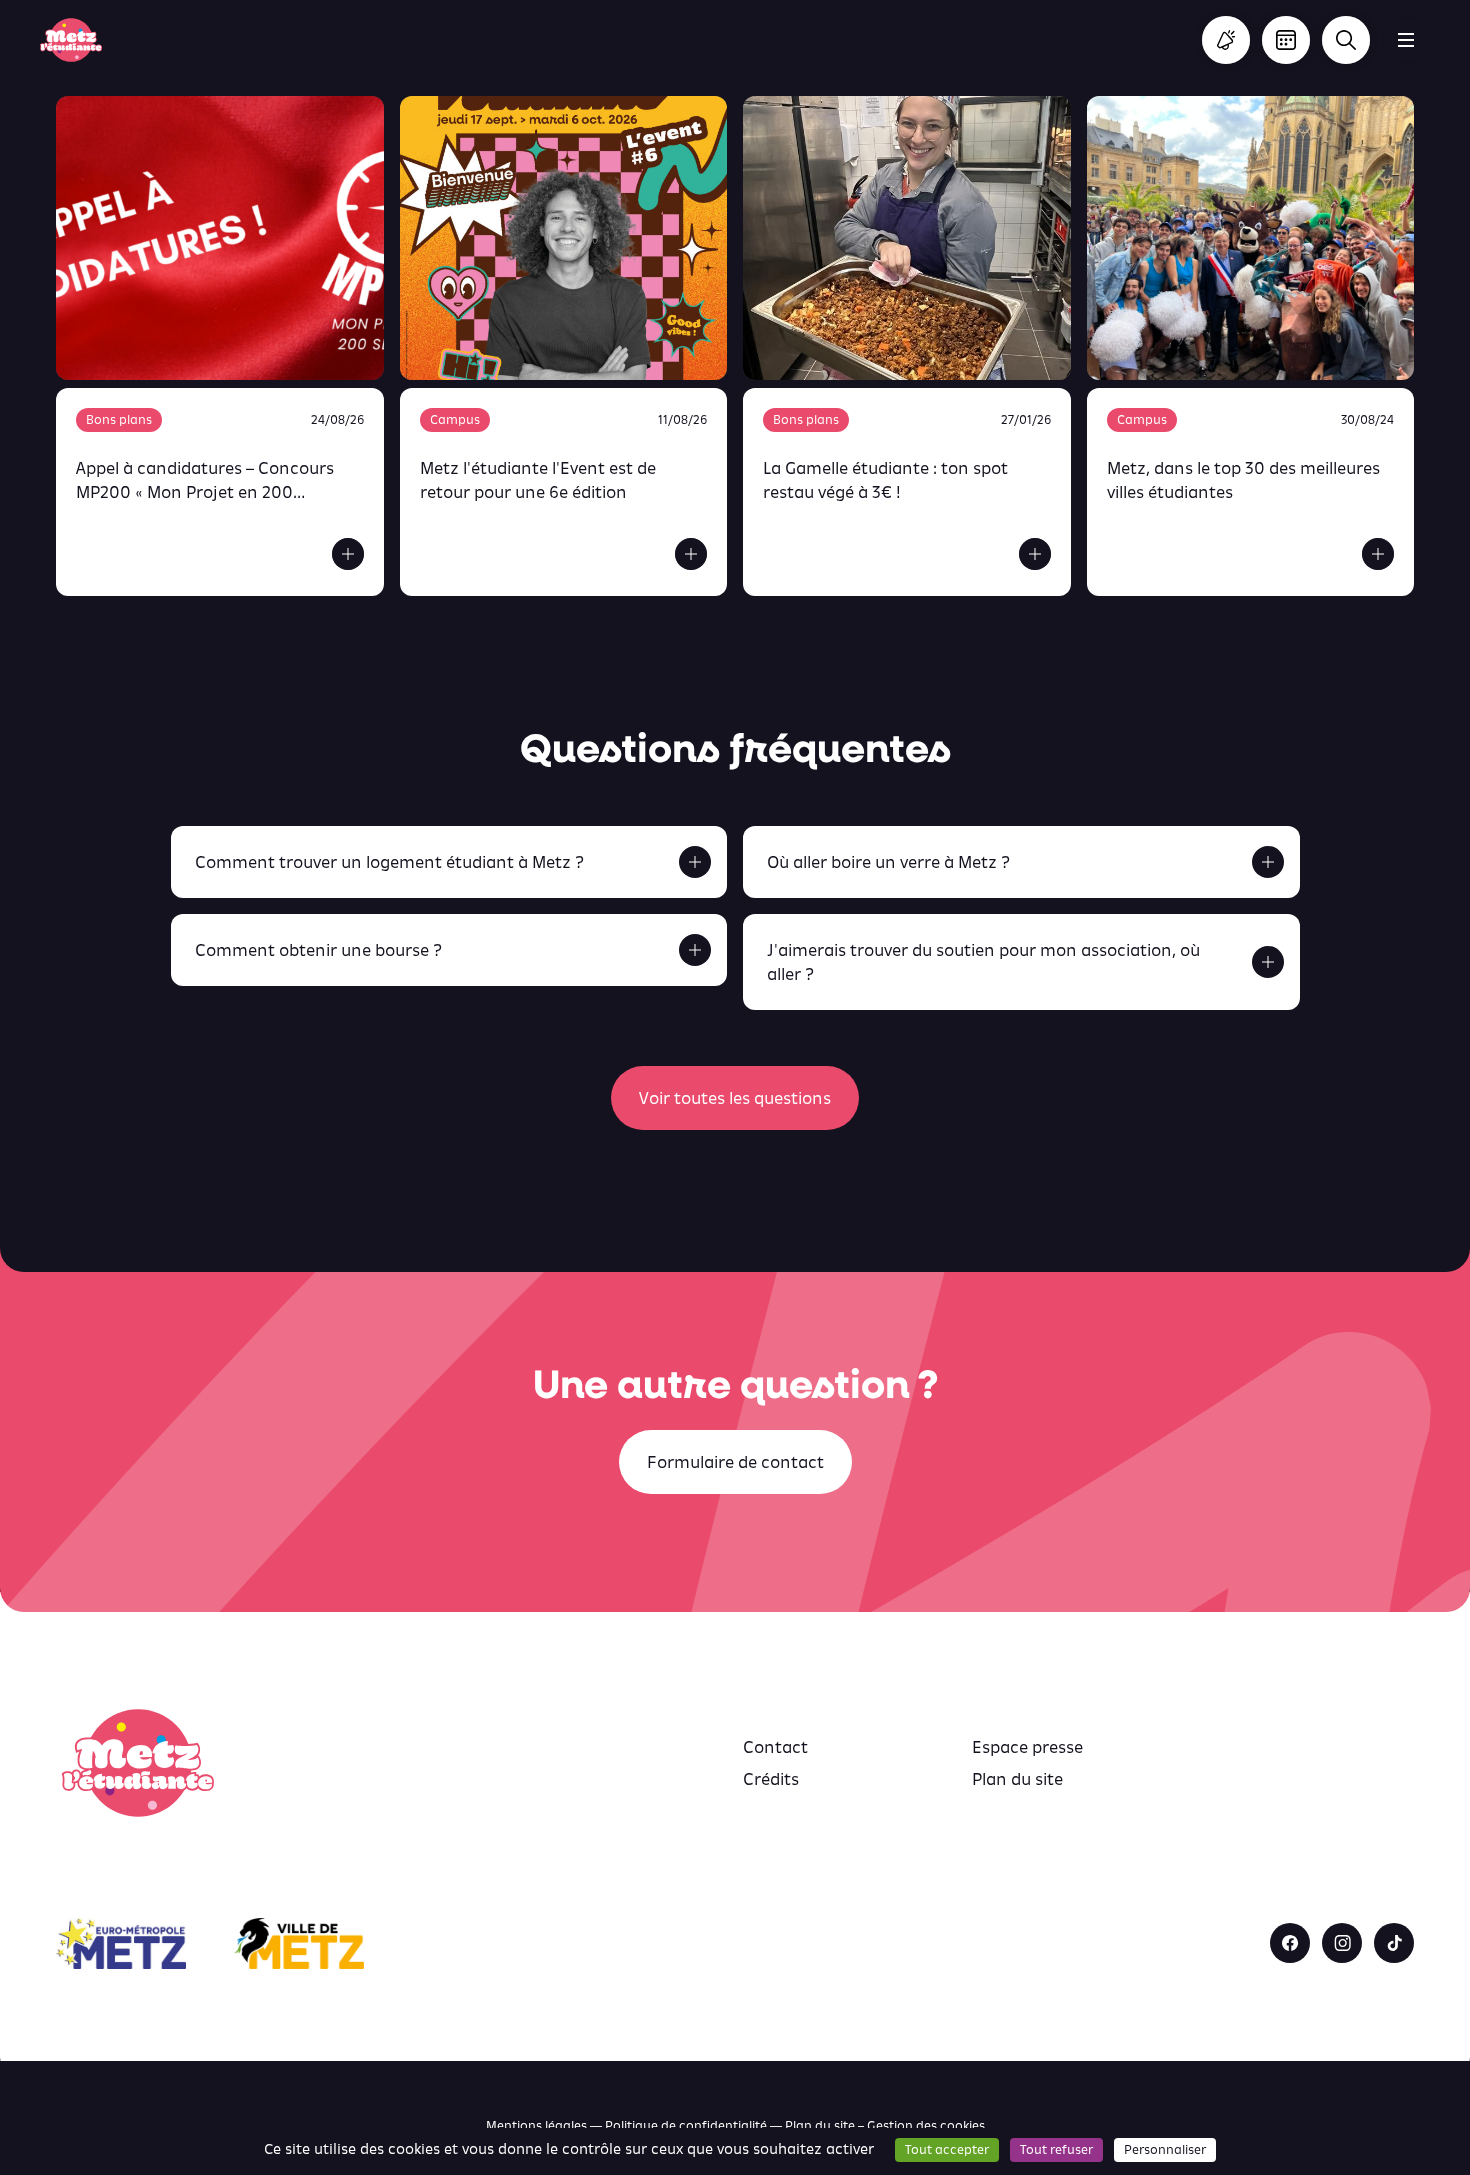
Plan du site (1017, 1779)
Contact (775, 1747)
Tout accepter (947, 2149)
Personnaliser (1165, 2149)
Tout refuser (1056, 2149)
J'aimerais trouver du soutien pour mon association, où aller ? (983, 962)
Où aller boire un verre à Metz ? (888, 862)
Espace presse (1027, 1747)
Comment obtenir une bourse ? (318, 950)
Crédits (771, 1779)
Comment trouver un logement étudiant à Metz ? (389, 862)
